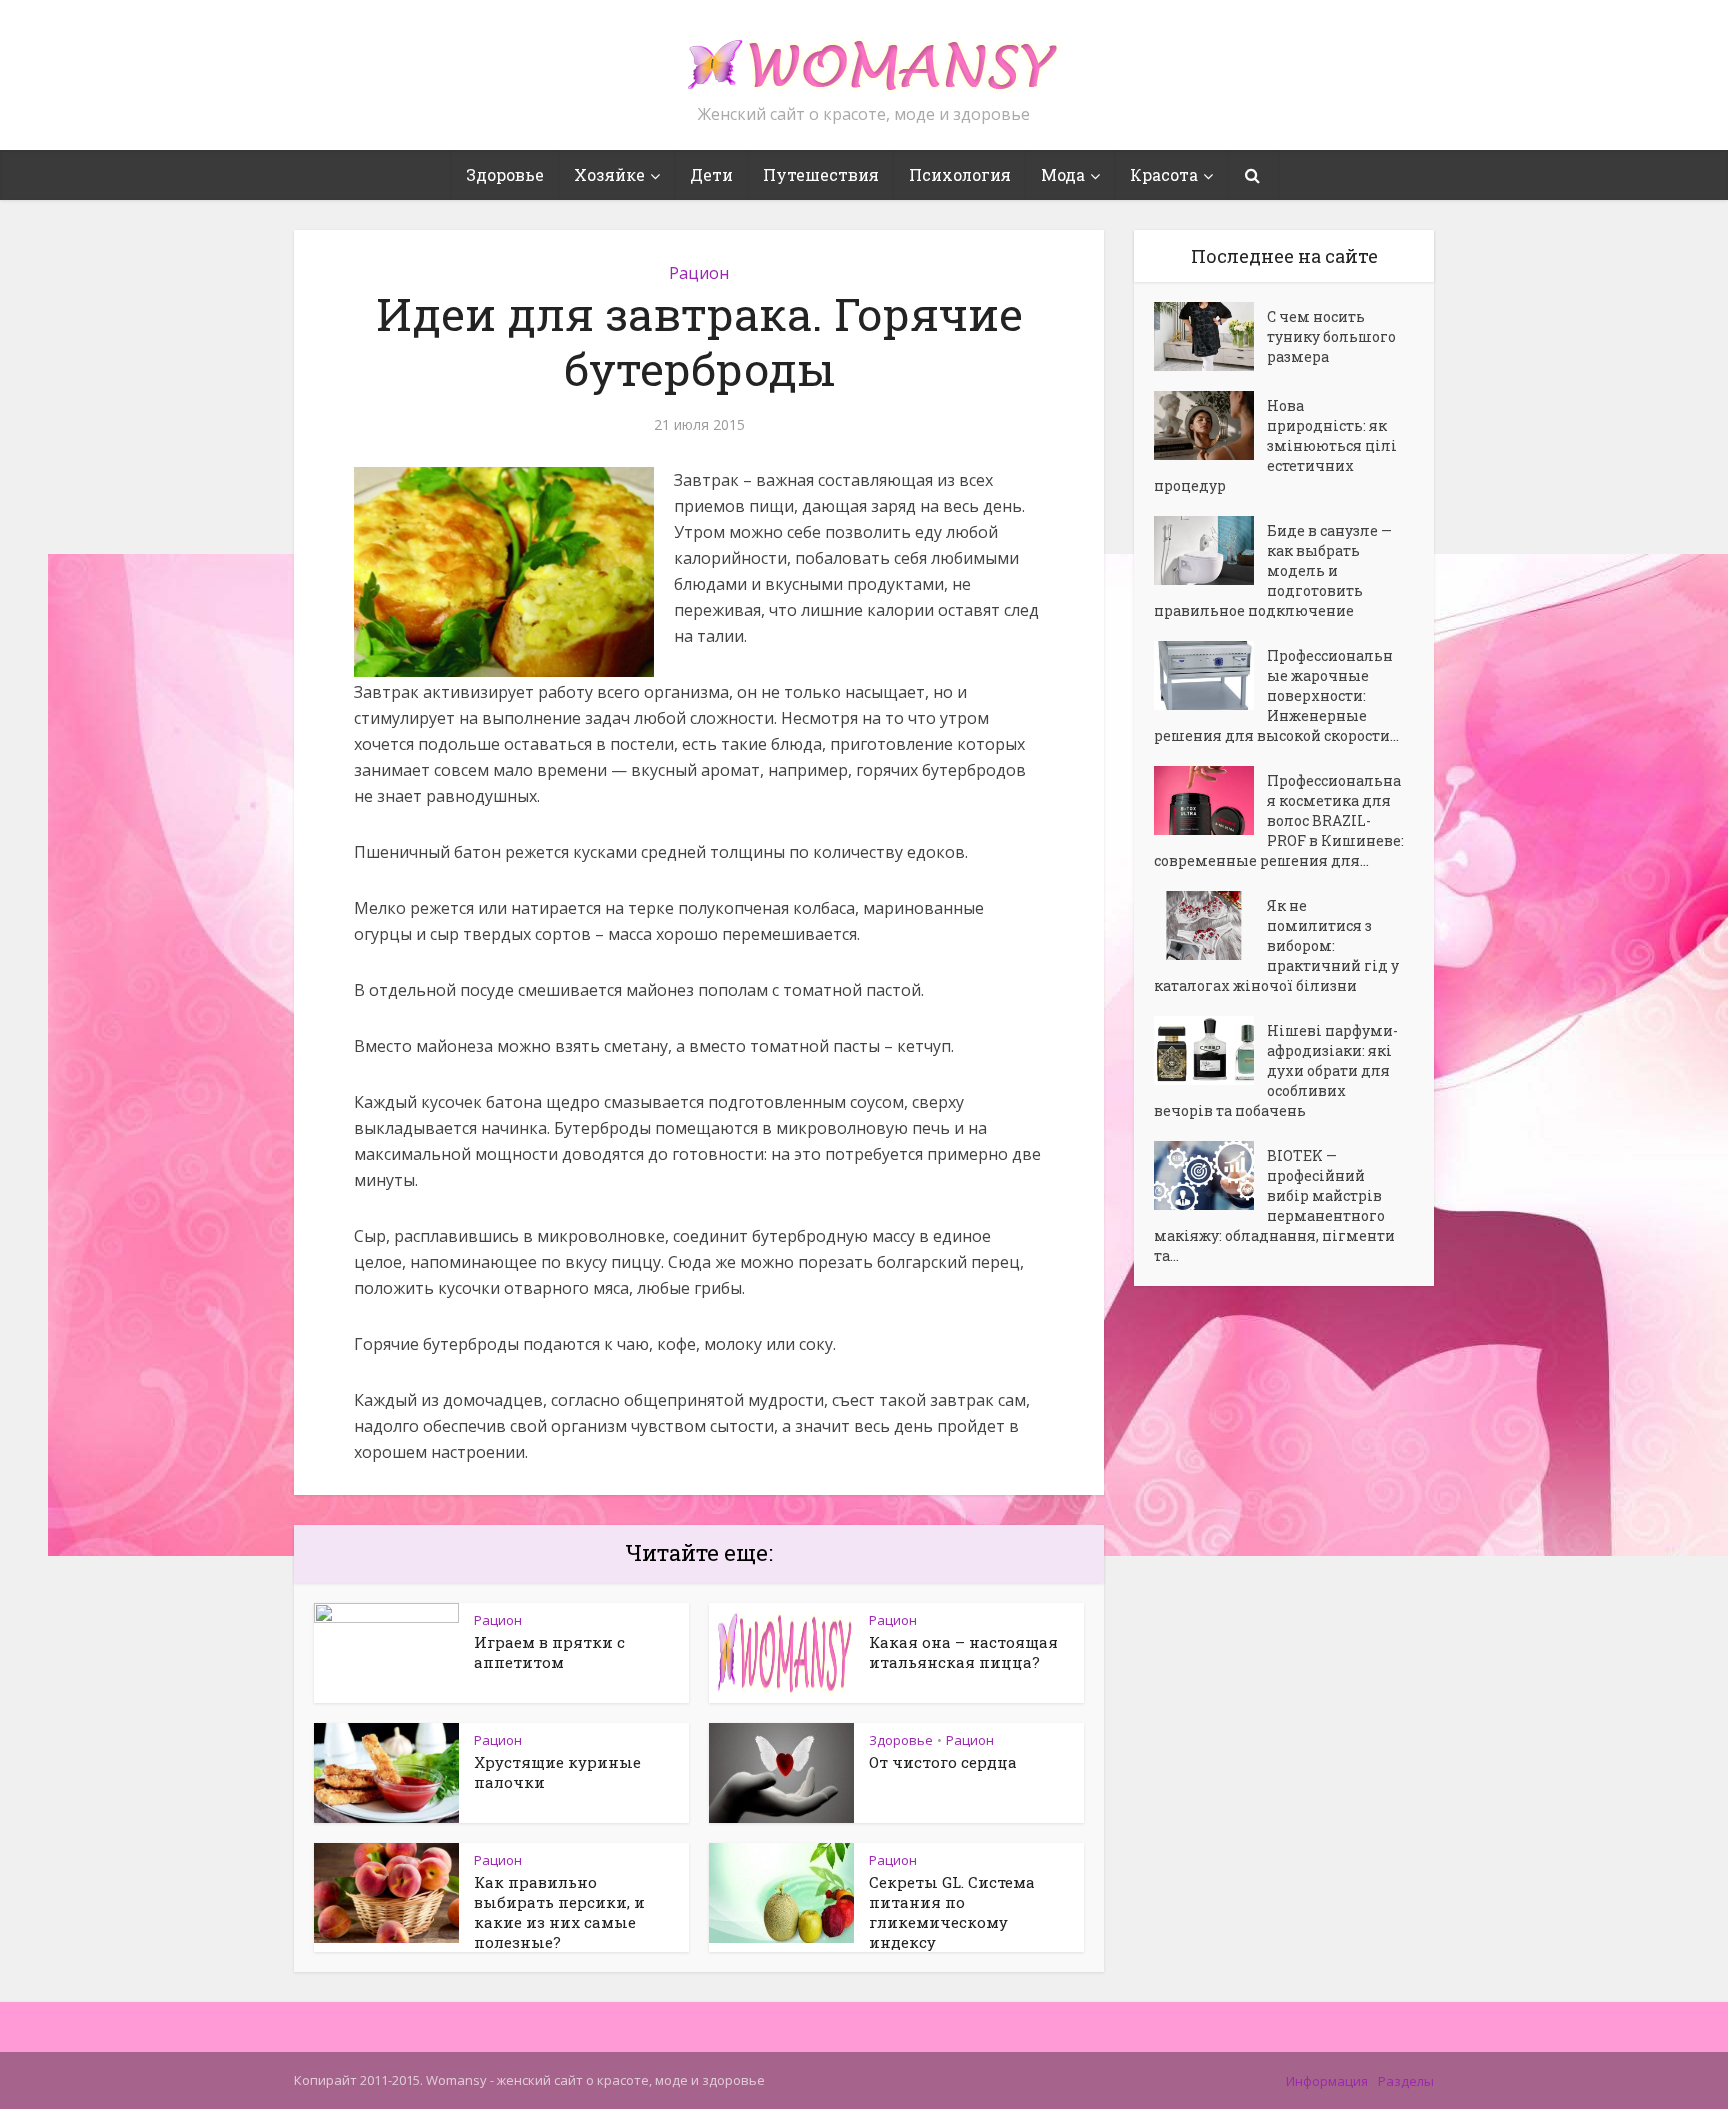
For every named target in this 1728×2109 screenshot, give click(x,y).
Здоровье (505, 174)
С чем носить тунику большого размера (1331, 336)
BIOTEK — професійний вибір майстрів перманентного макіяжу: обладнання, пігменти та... (1274, 1205)
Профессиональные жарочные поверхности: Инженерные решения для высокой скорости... (1276, 695)
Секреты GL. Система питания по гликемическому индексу (952, 1912)
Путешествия (821, 174)
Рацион (699, 273)
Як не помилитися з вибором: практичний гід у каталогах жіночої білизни (1276, 945)
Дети (711, 174)
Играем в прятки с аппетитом (549, 1652)
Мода (1063, 174)
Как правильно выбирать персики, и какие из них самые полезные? (559, 1912)
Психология (960, 174)
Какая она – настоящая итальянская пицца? (963, 1652)
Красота (1164, 174)
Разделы (1406, 2081)
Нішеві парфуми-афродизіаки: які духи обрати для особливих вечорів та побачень (1276, 1070)
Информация (1327, 2081)
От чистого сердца (943, 1762)
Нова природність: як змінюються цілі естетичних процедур (1275, 445)
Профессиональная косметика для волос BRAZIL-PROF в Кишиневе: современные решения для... (1279, 820)
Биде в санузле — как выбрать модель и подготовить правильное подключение (1273, 570)
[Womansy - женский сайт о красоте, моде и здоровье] (864, 56)
